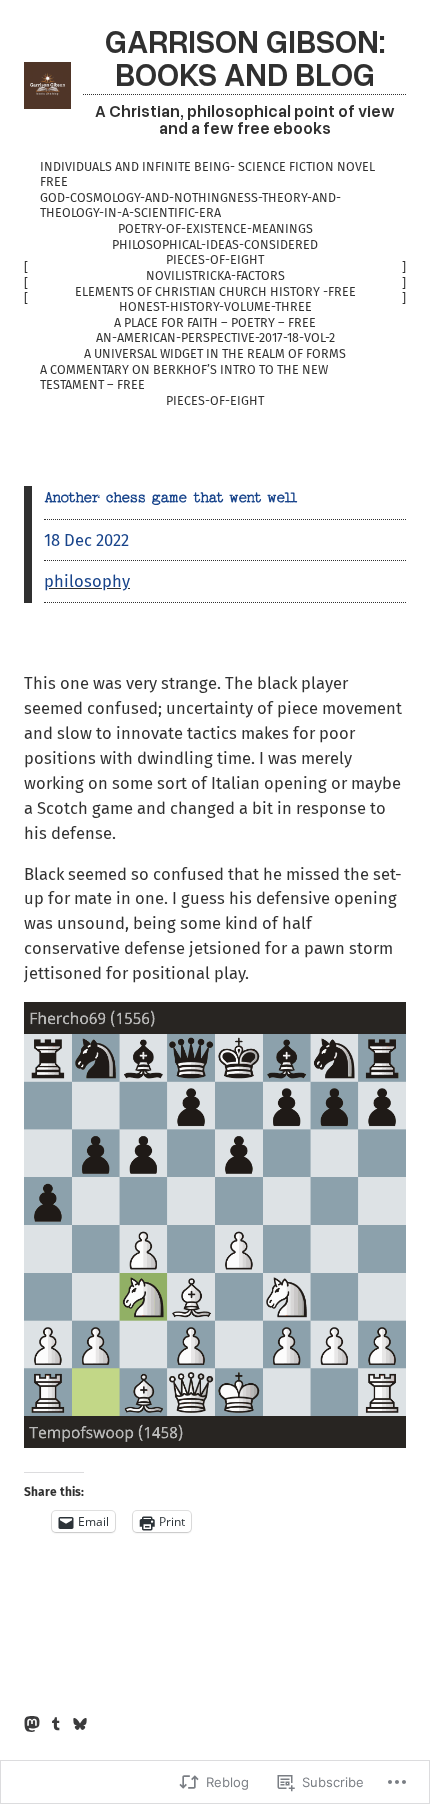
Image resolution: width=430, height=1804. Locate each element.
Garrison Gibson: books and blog (245, 56)
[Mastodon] (32, 1724)
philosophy (87, 581)
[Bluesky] (80, 1724)
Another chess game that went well (171, 498)
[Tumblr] (56, 1724)
